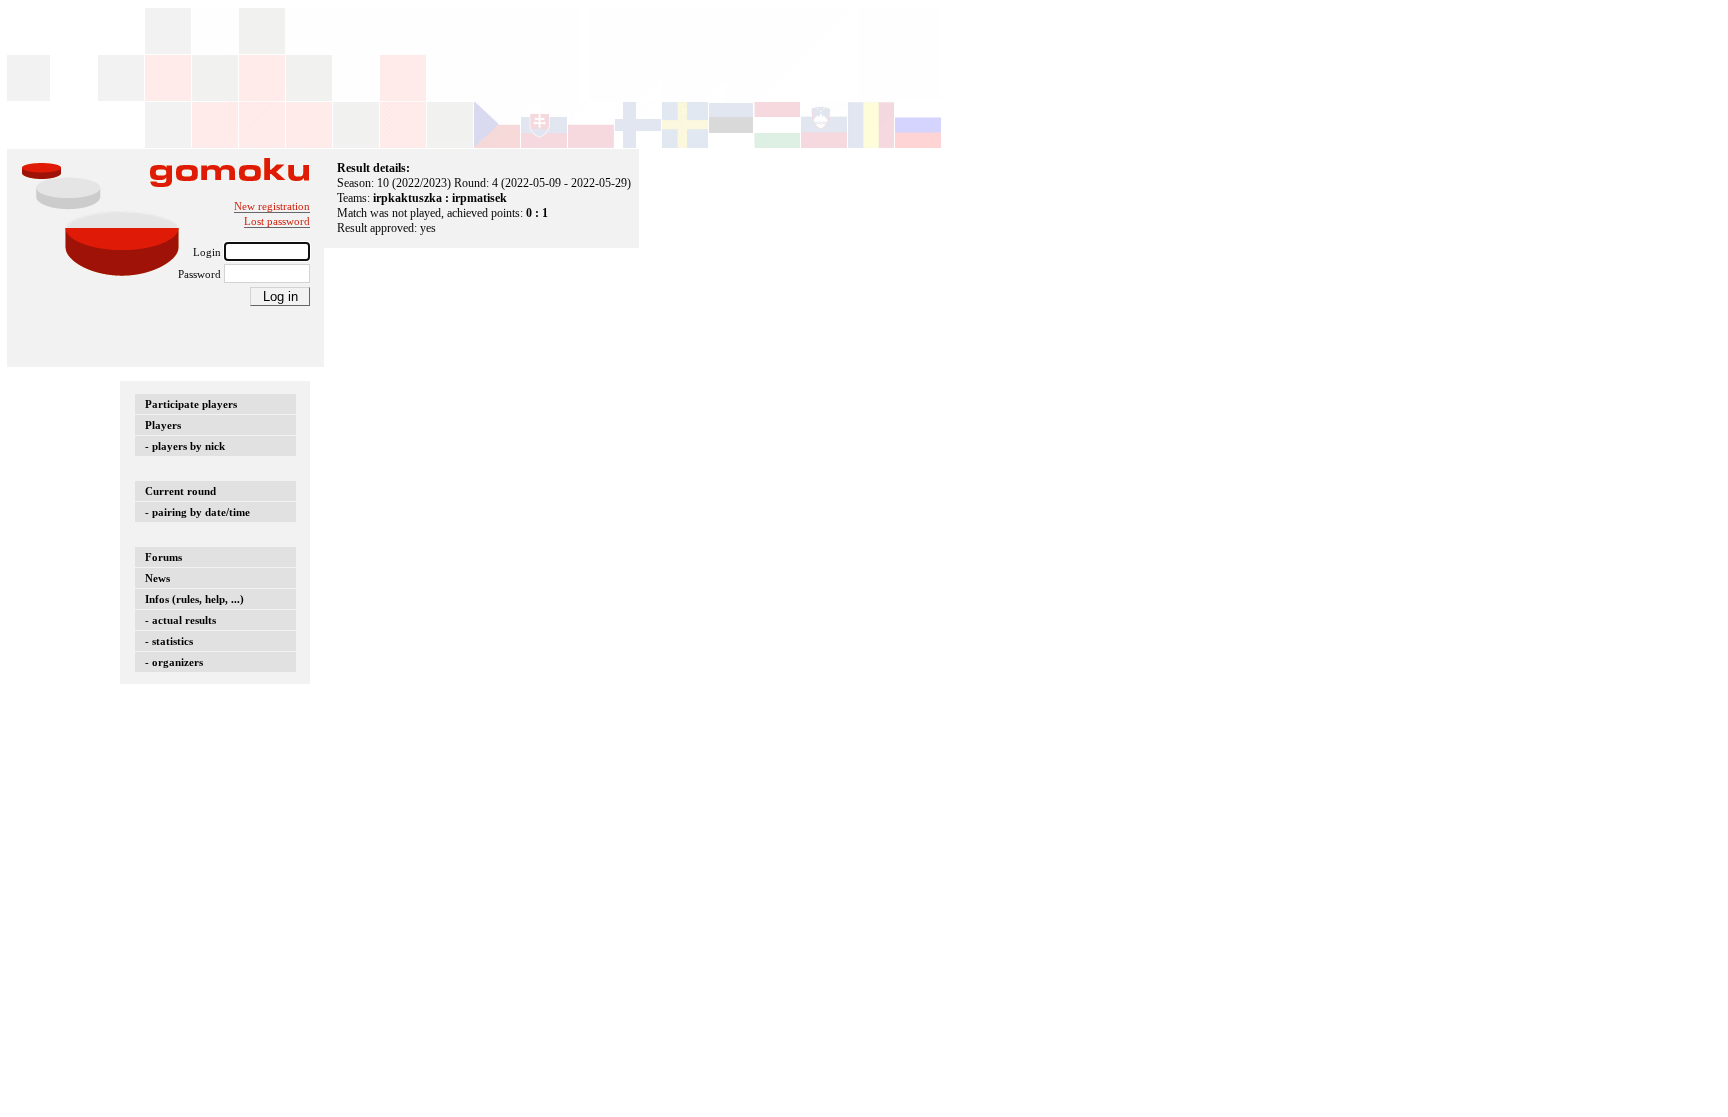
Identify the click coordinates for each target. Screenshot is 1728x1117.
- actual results (180, 620)
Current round (180, 491)
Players (163, 425)
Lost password (277, 221)
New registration (272, 206)
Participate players (191, 404)
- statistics (169, 641)
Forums (163, 557)
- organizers (174, 662)
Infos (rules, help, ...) (194, 599)
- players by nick (185, 446)
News (157, 578)
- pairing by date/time (197, 512)
